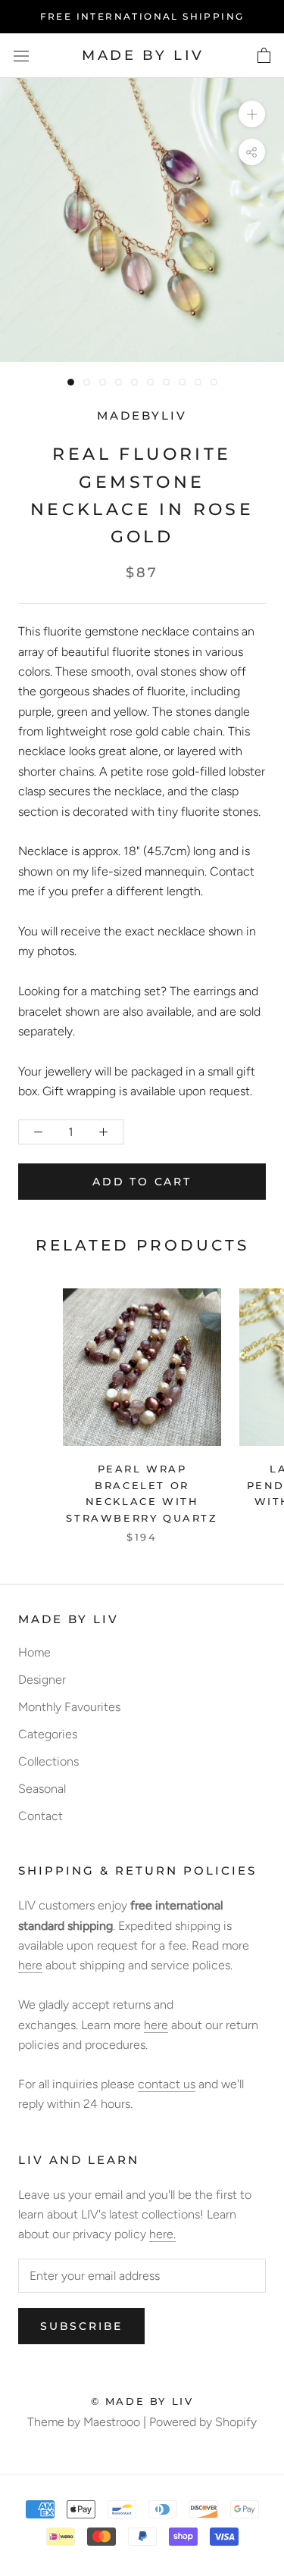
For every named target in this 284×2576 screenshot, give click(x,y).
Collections (48, 1761)
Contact (41, 1816)
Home (34, 1652)
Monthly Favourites (69, 1707)
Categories (48, 1734)
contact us (167, 2084)
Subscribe (81, 2326)
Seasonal (42, 1789)
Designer (42, 1680)
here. (162, 2234)
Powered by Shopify (203, 2422)
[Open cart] (264, 56)
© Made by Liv (142, 2401)
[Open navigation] (21, 56)
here (30, 1965)
